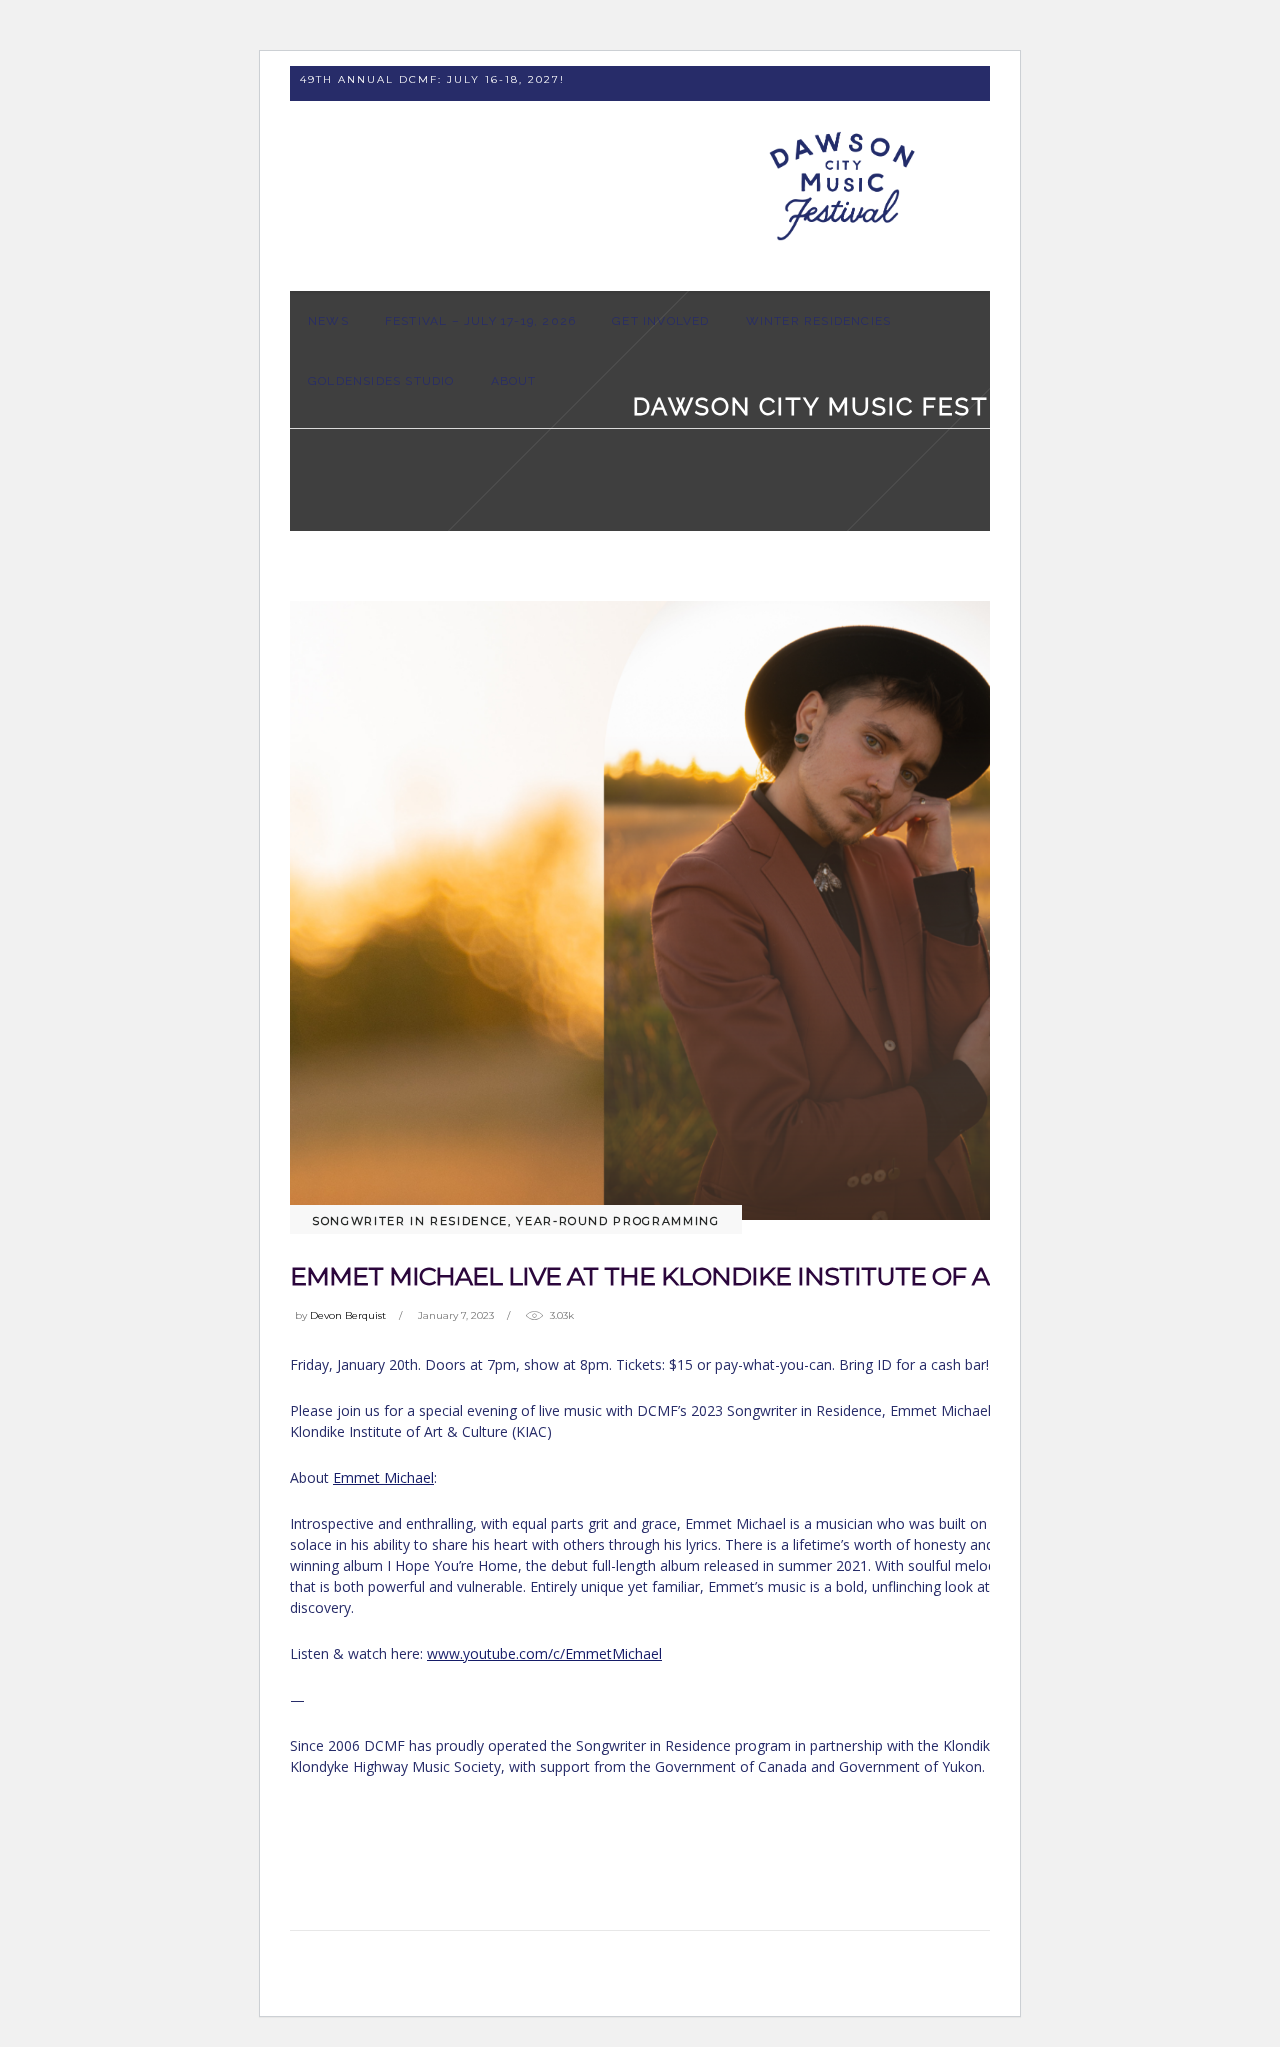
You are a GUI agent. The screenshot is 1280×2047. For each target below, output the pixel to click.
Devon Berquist (348, 1315)
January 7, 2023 (456, 1315)
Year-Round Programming (617, 1221)
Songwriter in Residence (410, 1221)
